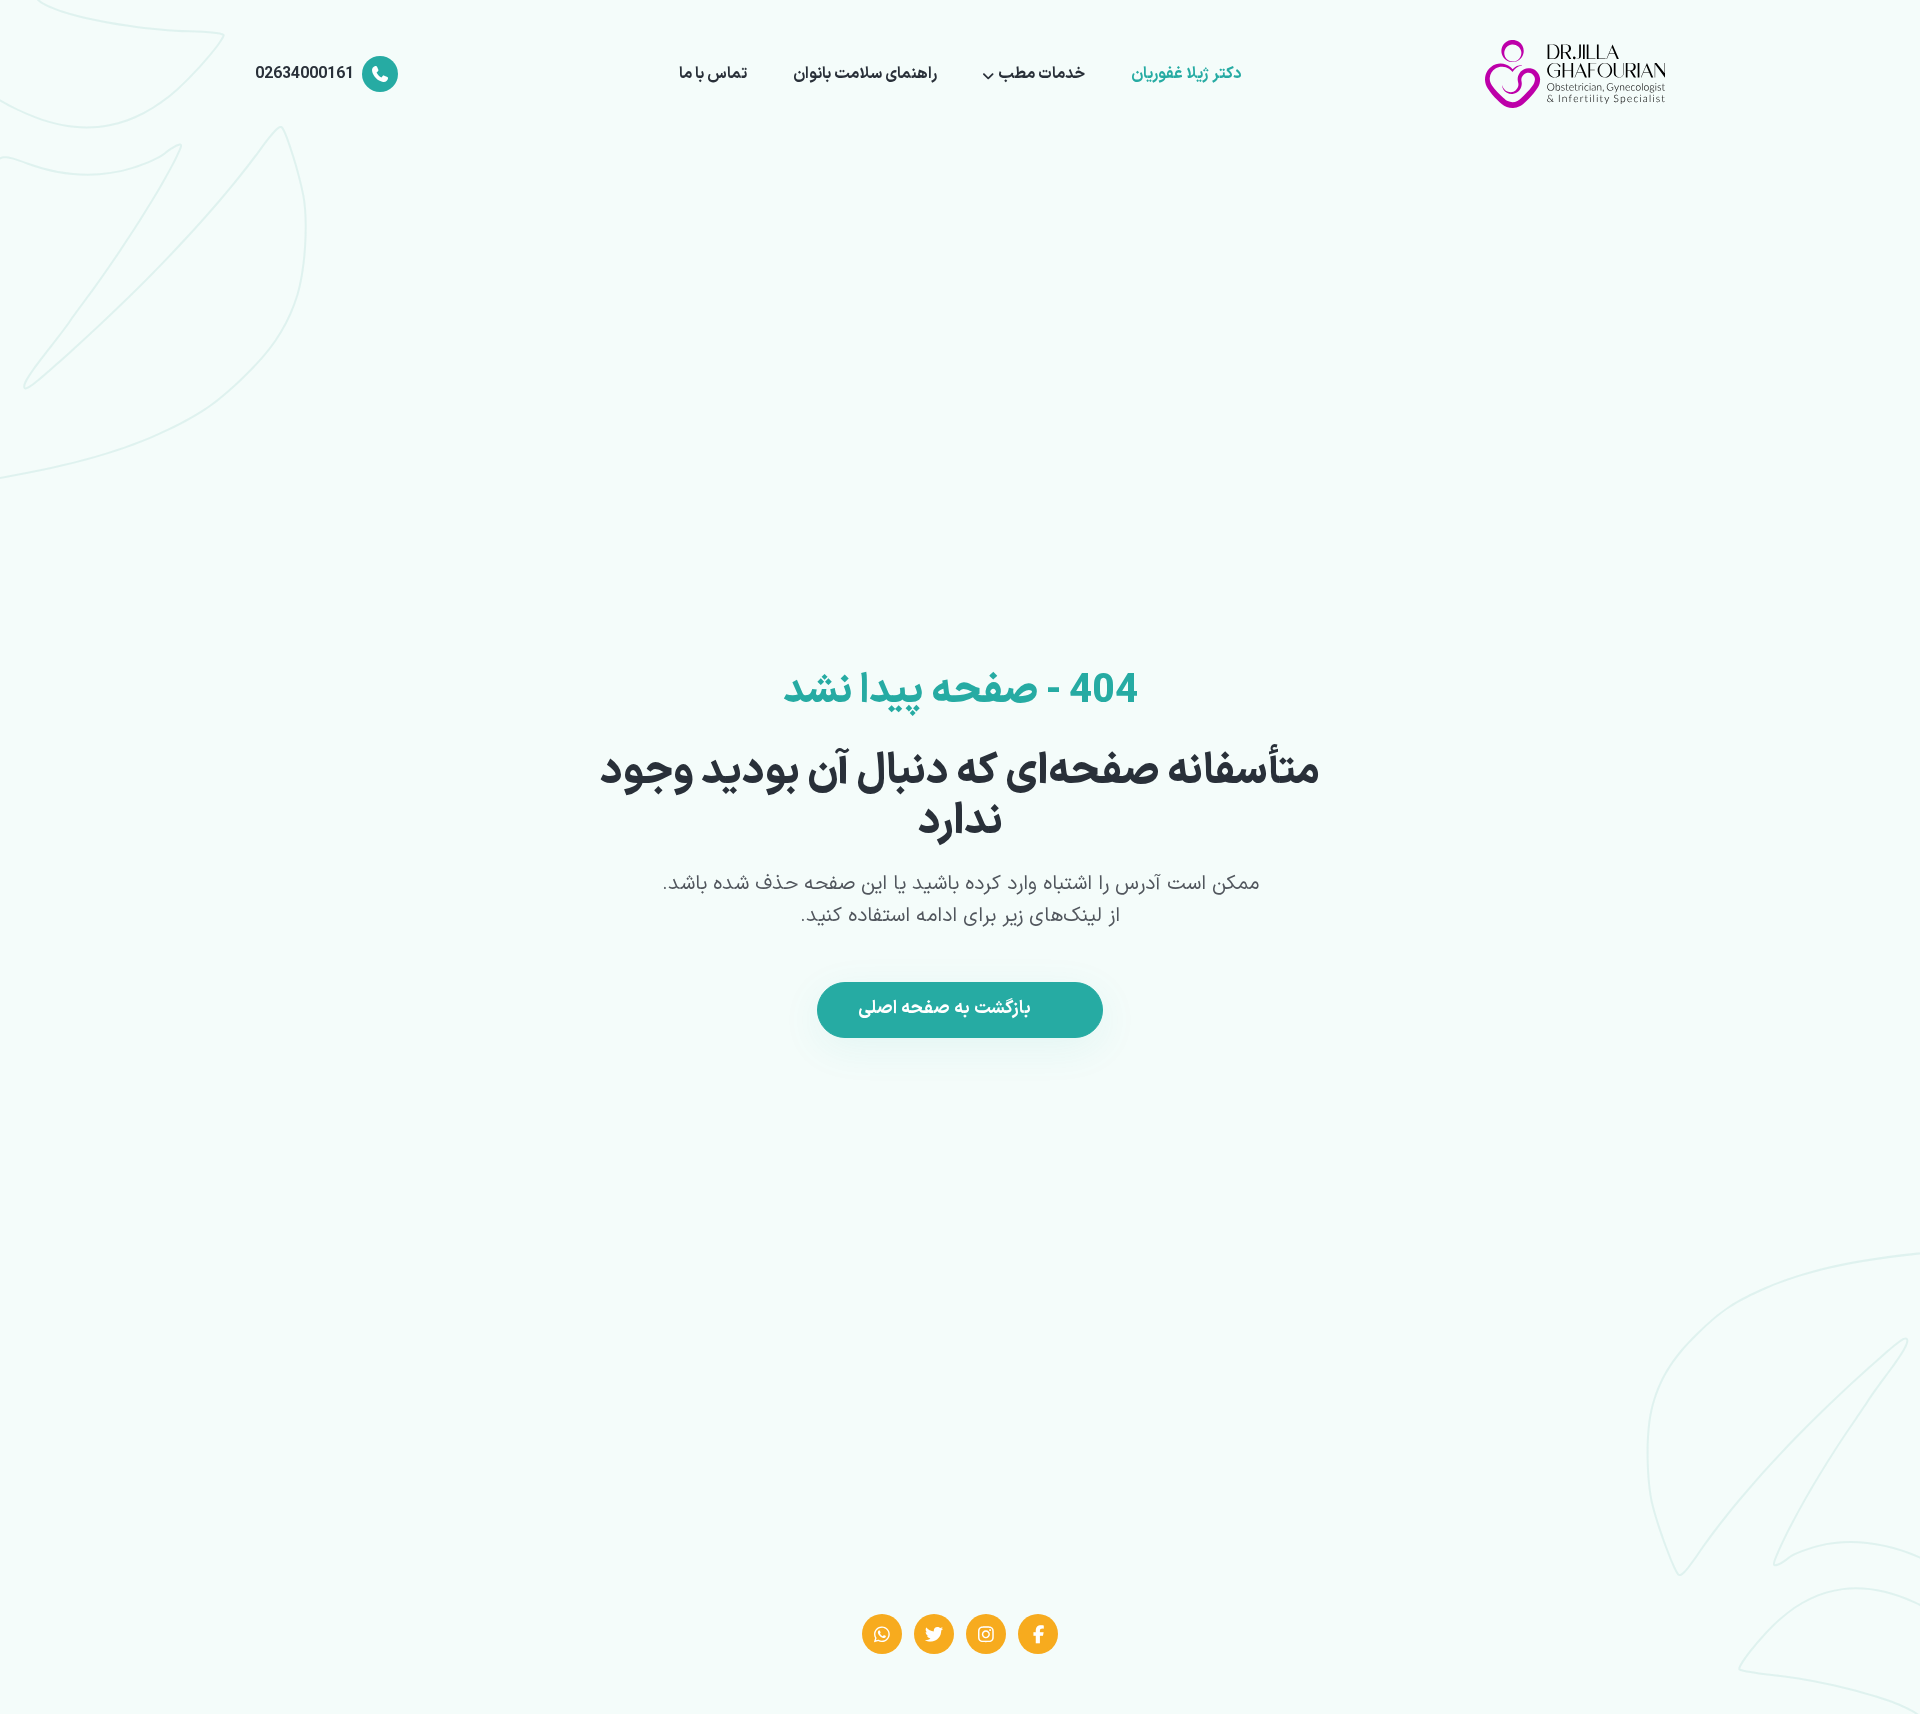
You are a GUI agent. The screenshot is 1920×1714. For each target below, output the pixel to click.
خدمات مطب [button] (1041, 74)
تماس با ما (713, 74)
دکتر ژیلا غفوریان (1186, 74)
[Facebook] (1038, 1634)
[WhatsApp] (882, 1634)
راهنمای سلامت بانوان (865, 74)
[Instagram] (986, 1634)
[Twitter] (934, 1634)
